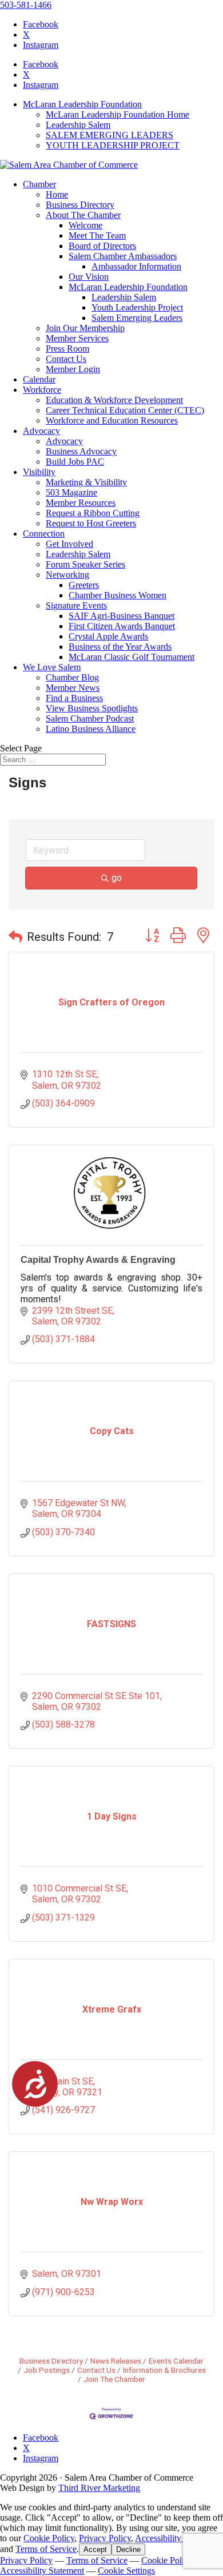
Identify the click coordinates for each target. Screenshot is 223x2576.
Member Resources (81, 503)
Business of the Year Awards (120, 647)
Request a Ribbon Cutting (93, 513)
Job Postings (47, 2370)
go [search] (117, 878)
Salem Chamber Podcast (90, 719)
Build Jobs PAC (75, 462)
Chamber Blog (72, 677)
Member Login (73, 369)
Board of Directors (102, 246)
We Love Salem (52, 667)
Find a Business (74, 698)
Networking (67, 575)
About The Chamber (83, 215)
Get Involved (69, 544)
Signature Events (76, 605)
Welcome (85, 225)
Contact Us (66, 359)
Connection (44, 534)
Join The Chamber (114, 2379)
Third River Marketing (99, 2488)
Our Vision (89, 277)
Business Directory (80, 205)
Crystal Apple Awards (108, 636)
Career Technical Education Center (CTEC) (125, 410)
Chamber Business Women (118, 595)
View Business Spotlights (92, 708)
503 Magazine (71, 492)
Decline (128, 2549)
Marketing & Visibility (86, 482)
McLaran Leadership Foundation (82, 104)
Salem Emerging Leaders (137, 318)
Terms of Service (46, 2549)
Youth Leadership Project (137, 307)
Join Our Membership (85, 328)
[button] (15, 937)
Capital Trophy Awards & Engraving (98, 1260)
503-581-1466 (26, 5)
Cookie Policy (49, 2538)
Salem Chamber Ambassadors (123, 256)
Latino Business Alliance (91, 729)
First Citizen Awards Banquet (122, 626)
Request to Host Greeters (91, 523)
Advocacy (41, 431)
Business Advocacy (81, 451)
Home (57, 194)
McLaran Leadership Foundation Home (118, 114)
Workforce (42, 390)
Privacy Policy (105, 2538)
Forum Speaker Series (85, 564)
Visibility (39, 472)
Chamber (39, 184)
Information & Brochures (164, 2370)
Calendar (39, 379)
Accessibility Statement (177, 2538)
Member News (73, 688)
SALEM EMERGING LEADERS (109, 135)
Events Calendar (176, 2361)
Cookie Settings (126, 2571)
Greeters (84, 585)
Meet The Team (97, 236)
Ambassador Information (136, 266)
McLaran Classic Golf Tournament (132, 657)
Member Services (77, 338)
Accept (95, 2549)
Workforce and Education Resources (112, 420)
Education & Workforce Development (114, 400)
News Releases (116, 2361)
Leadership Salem (78, 125)
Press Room (67, 349)
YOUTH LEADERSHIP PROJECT (113, 145)
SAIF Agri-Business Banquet (122, 616)
